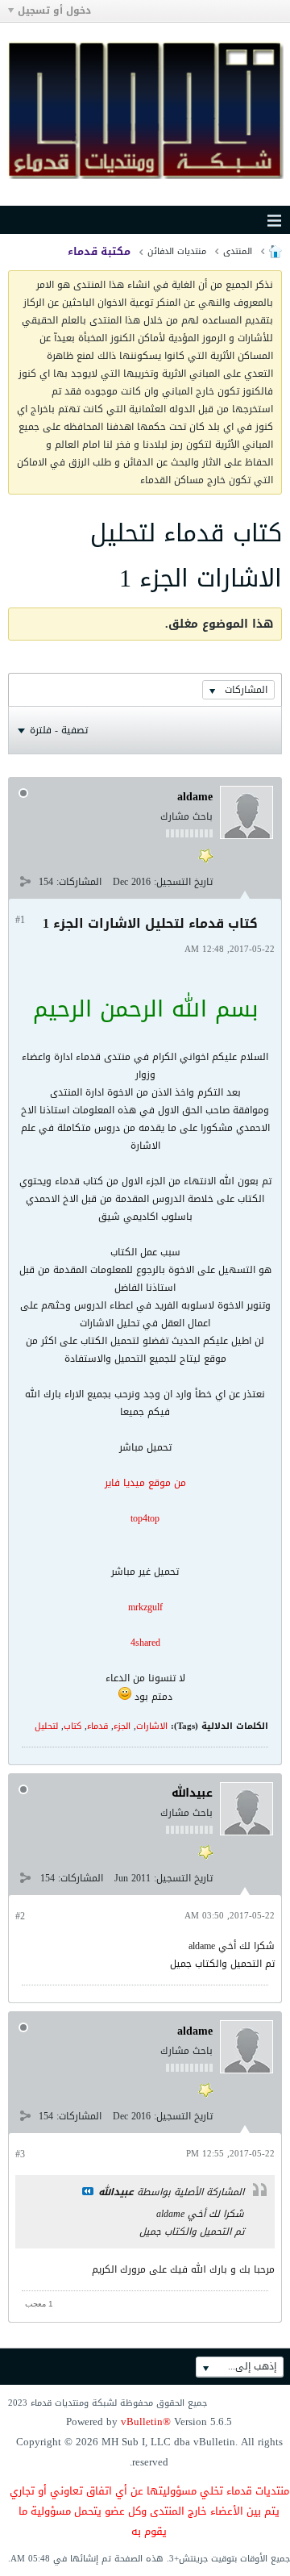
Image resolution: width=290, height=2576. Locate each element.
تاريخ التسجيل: (183, 882)
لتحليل (46, 1726)
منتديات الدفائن (177, 251)
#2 (20, 1916)
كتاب (72, 1726)
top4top (145, 1518)
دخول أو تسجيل (54, 10)
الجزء (122, 1726)
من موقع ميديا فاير (145, 1483)
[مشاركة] (25, 881)
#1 (20, 920)
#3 (20, 2154)
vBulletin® (146, 2422)
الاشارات (152, 1726)
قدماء (97, 1726)
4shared (145, 1643)
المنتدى (238, 251)
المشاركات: (79, 882)
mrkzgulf (145, 1607)
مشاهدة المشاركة (88, 2191)
